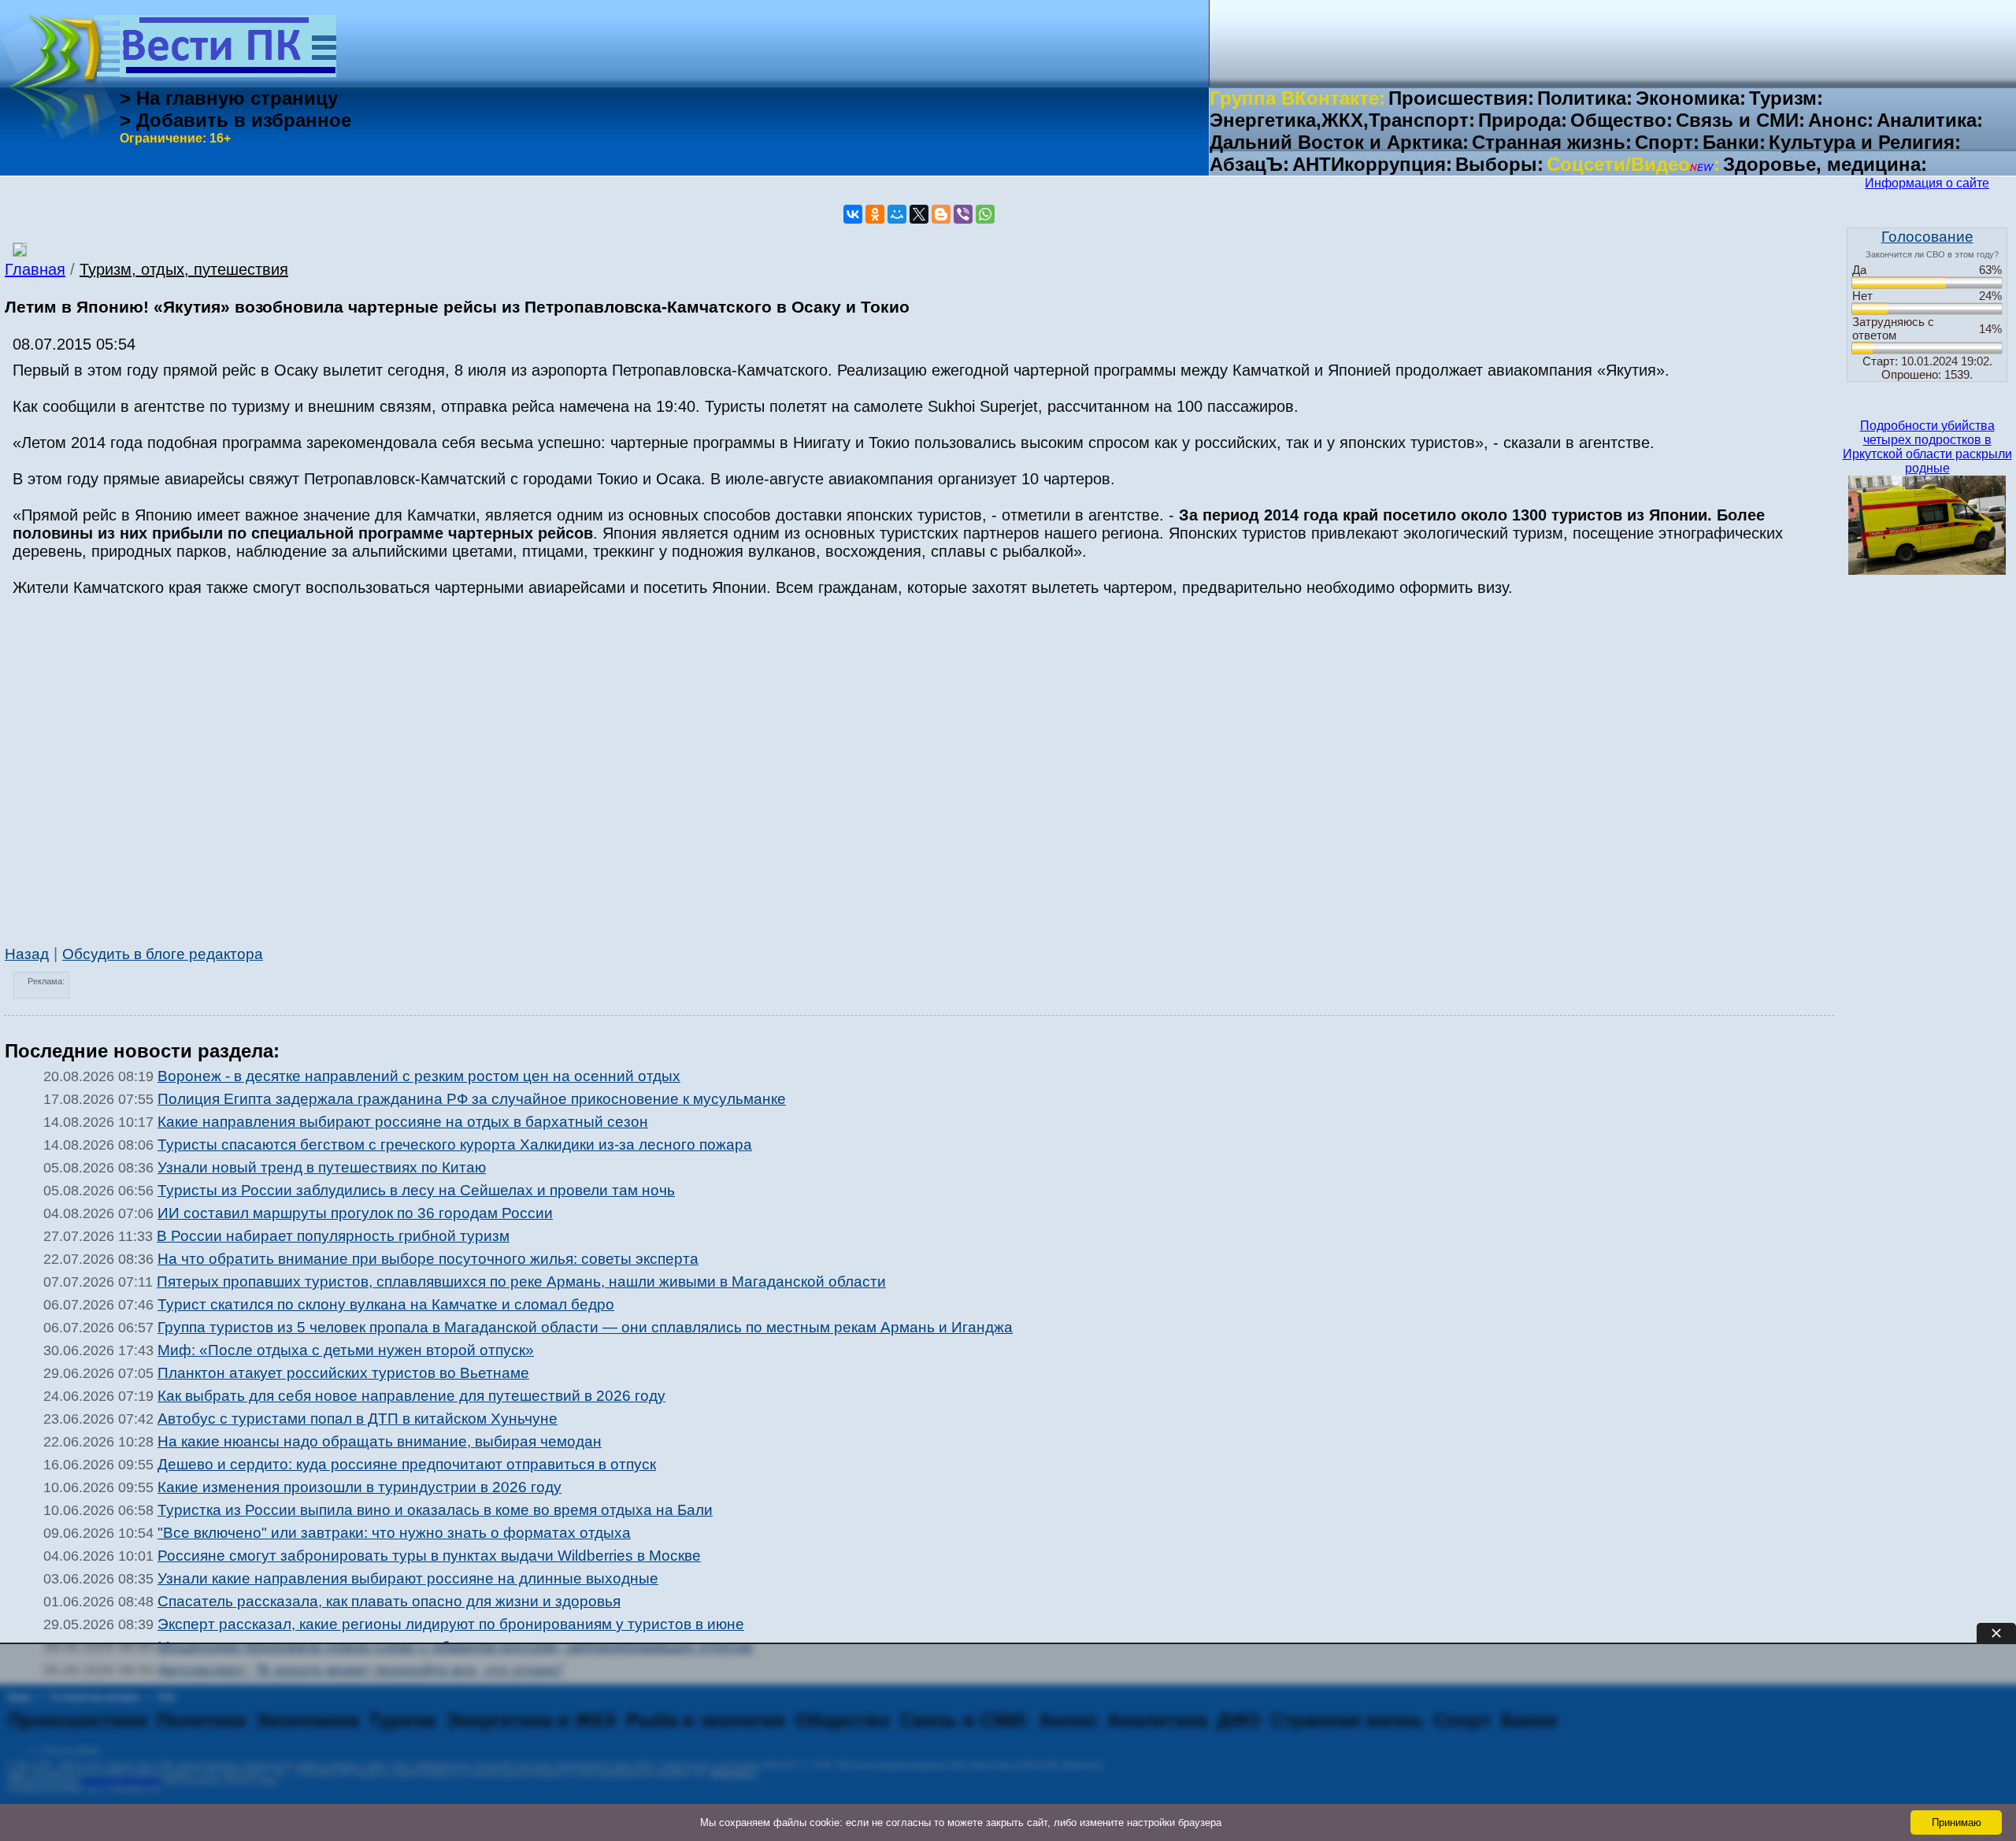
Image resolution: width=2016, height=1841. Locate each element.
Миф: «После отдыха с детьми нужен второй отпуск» (346, 1350)
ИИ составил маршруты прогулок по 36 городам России (355, 1213)
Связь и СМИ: (1740, 120)
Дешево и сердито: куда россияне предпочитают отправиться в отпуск (407, 1464)
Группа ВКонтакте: (1297, 98)
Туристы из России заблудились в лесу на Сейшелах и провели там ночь (416, 1190)
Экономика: (1691, 98)
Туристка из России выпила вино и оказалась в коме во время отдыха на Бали (435, 1510)
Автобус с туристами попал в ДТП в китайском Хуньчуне (358, 1419)
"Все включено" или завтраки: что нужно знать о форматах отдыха (394, 1533)
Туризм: (1786, 98)
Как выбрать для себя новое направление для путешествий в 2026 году (411, 1396)
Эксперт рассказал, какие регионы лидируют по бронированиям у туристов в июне (451, 1624)
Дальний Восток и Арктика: (1339, 142)
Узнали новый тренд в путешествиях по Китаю (322, 1167)
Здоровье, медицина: (1825, 164)
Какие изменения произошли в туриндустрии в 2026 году (359, 1487)
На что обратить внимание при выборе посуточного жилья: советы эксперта (428, 1259)
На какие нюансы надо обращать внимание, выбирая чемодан (380, 1441)
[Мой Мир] (897, 214)
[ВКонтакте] (853, 214)
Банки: (1734, 142)
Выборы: (1499, 164)
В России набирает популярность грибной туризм (333, 1236)
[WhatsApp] (985, 214)
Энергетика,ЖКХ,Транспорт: (1342, 120)
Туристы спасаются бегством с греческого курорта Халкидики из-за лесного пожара (455, 1145)
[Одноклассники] (875, 214)
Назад (27, 954)
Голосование (1927, 237)
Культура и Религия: (1865, 142)
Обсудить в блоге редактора (163, 954)
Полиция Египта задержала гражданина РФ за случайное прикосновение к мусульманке (472, 1099)
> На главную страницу (229, 98)
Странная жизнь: (1552, 142)
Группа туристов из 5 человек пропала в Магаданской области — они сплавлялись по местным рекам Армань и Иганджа (585, 1327)
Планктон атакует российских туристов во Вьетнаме (343, 1373)
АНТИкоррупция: (1372, 164)
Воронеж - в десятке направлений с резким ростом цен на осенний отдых (419, 1076)
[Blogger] (941, 214)
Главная (35, 269)
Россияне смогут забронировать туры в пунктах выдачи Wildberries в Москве (429, 1556)
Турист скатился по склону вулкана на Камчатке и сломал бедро (386, 1304)
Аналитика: (1930, 120)
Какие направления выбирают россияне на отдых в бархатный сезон (403, 1122)
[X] (919, 214)
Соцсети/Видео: (1633, 164)
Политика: (1585, 98)
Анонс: (1841, 120)
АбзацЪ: (1249, 164)
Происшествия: (1461, 98)
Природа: (1523, 120)
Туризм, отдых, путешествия (184, 269)
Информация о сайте (1927, 183)
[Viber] (963, 214)
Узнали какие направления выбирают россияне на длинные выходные (408, 1578)
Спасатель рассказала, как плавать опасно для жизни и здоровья (389, 1601)
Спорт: (1667, 142)
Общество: (1621, 120)
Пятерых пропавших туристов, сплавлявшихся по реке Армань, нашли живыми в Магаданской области (521, 1282)
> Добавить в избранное (235, 120)
